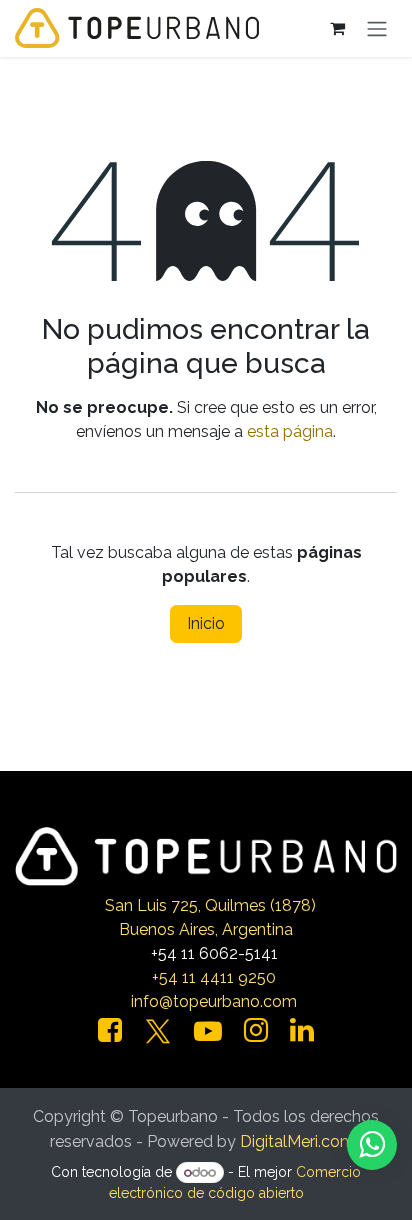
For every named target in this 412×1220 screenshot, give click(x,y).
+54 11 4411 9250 (214, 977)
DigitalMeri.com (297, 1141)
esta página (290, 431)
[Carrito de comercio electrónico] (337, 28)
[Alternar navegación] (377, 28)
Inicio (206, 623)
